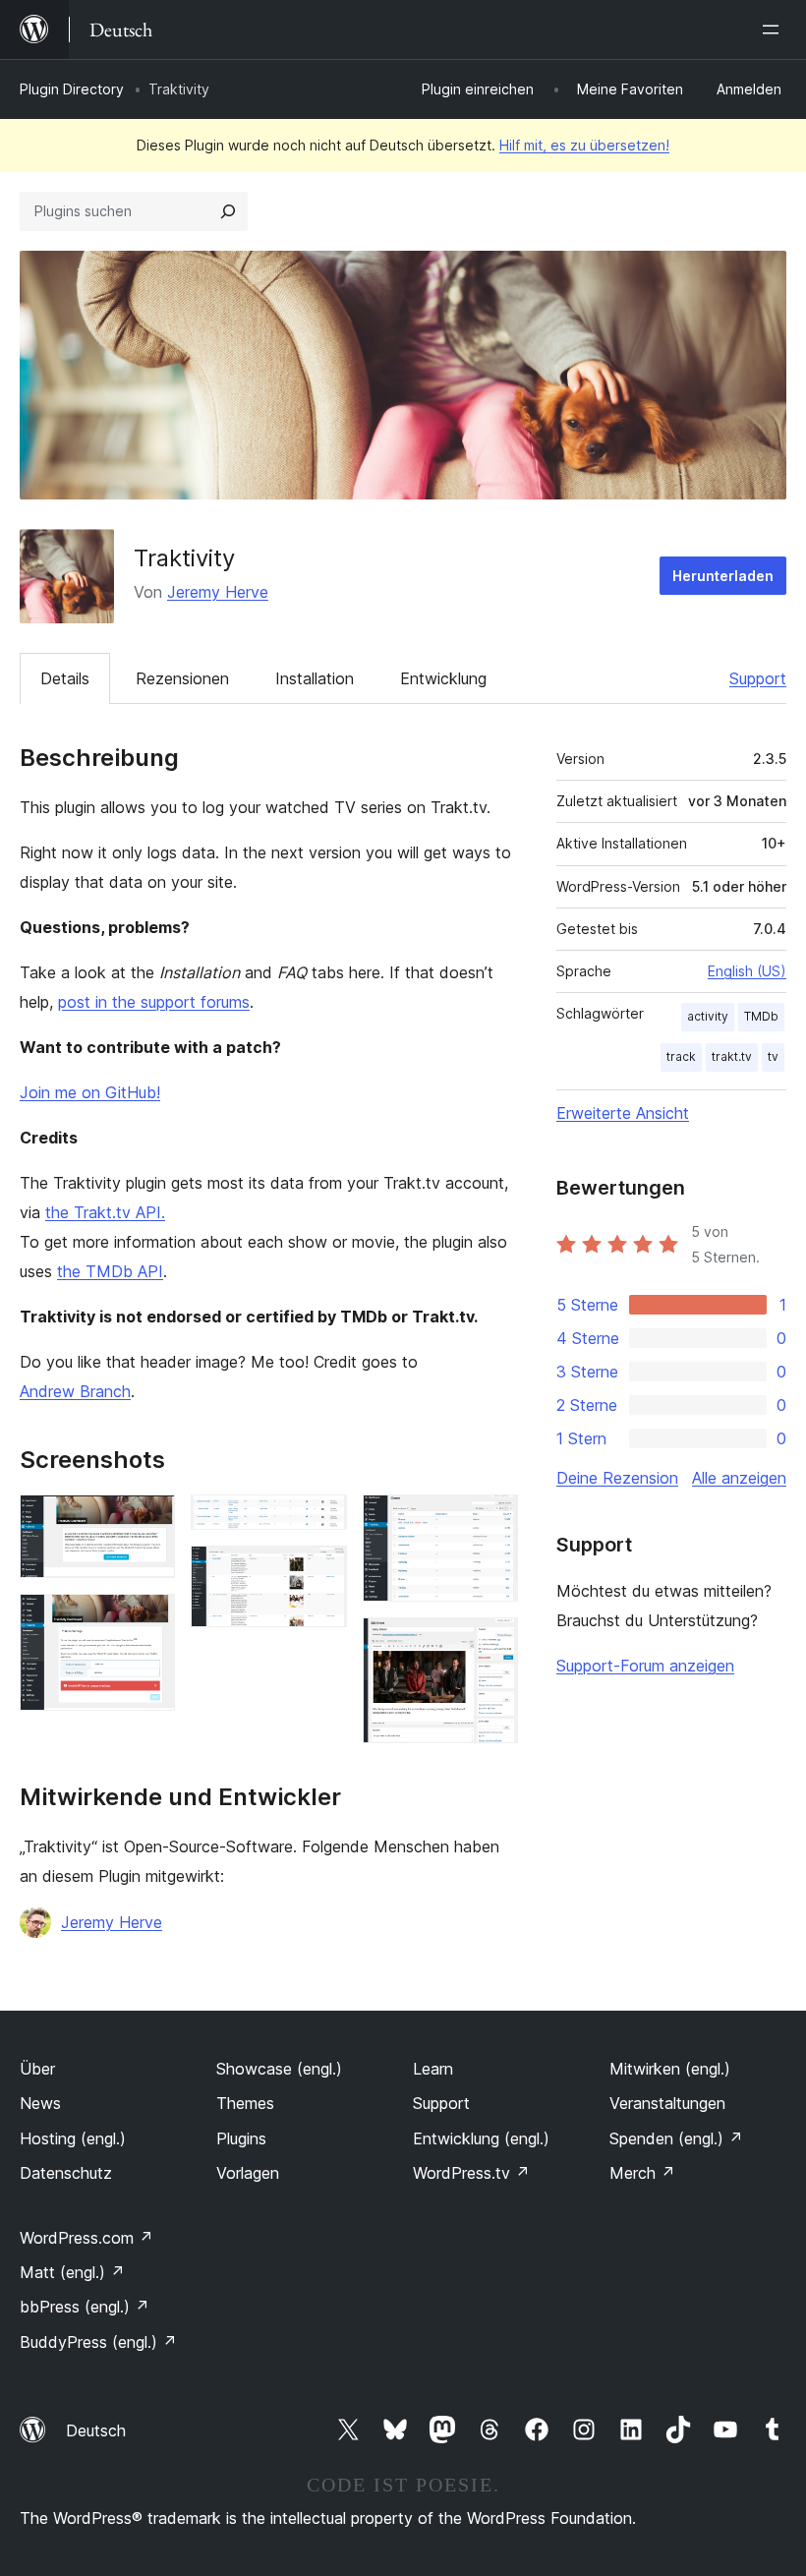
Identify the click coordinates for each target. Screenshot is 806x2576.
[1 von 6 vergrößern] (148, 1521)
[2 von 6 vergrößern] (148, 1620)
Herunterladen (723, 576)
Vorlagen (248, 2173)
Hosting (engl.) (73, 2138)
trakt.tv (732, 1056)
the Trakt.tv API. (105, 1212)
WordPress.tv (471, 2173)
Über (37, 2069)
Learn (433, 2069)
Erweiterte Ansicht (623, 1113)
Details (65, 678)
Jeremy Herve (218, 592)
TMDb (761, 1016)
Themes (245, 2103)
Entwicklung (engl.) (481, 2138)
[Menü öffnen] (775, 29)
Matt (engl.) (72, 2272)
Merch (642, 2173)
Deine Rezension (617, 1478)
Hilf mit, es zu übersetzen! (584, 145)
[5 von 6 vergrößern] (491, 1521)
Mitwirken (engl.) (670, 2069)
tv (773, 1056)
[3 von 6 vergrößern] (320, 1521)
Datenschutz (66, 2173)
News (40, 2103)
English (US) (747, 971)
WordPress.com (86, 2238)
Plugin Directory (72, 89)
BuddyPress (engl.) (98, 2342)
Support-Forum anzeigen (645, 1666)
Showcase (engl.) (279, 2069)
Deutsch (96, 2430)
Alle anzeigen (739, 1478)
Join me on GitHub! (90, 1092)
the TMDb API (110, 1271)
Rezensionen (182, 678)
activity (708, 1016)
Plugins (241, 2138)
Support (758, 678)
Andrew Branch (75, 1391)
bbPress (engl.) (85, 2307)
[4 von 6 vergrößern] (320, 1572)
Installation (315, 678)
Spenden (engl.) (676, 2138)
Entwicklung (443, 678)
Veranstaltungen (667, 2103)
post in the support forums (154, 1002)
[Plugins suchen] (228, 211)
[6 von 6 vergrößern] (491, 1644)
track (681, 1056)
